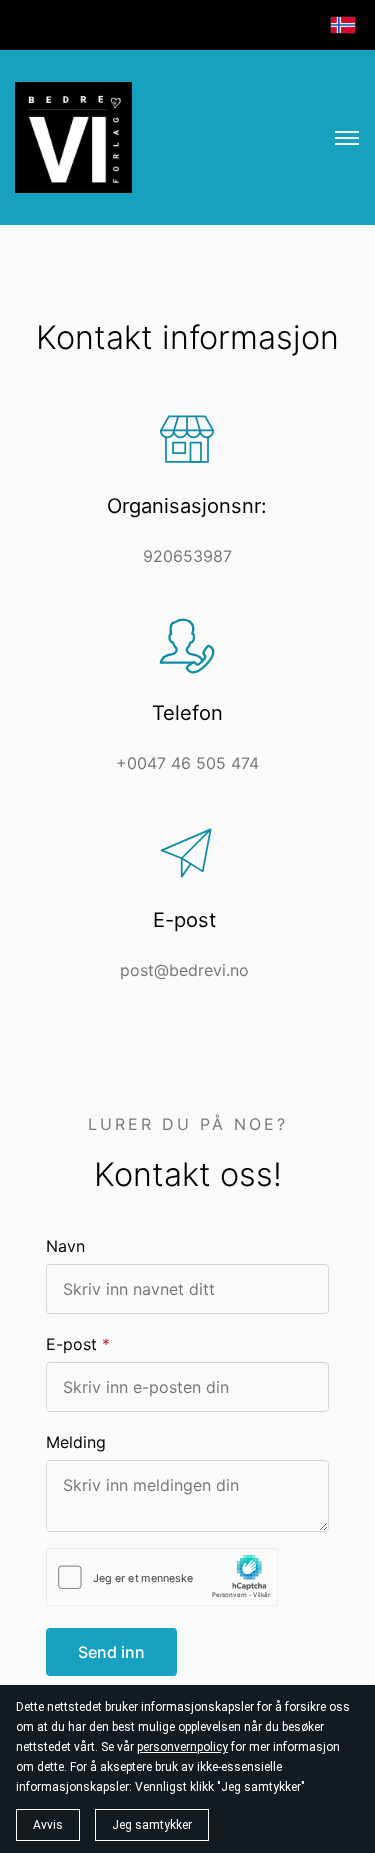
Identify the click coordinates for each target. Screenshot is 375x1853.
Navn (65, 1246)
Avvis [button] (48, 1825)
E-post (71, 1344)
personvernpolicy (182, 1747)
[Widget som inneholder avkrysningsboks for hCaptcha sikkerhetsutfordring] (162, 1577)
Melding (76, 1442)
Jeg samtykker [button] (152, 1825)
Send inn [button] (111, 1652)
